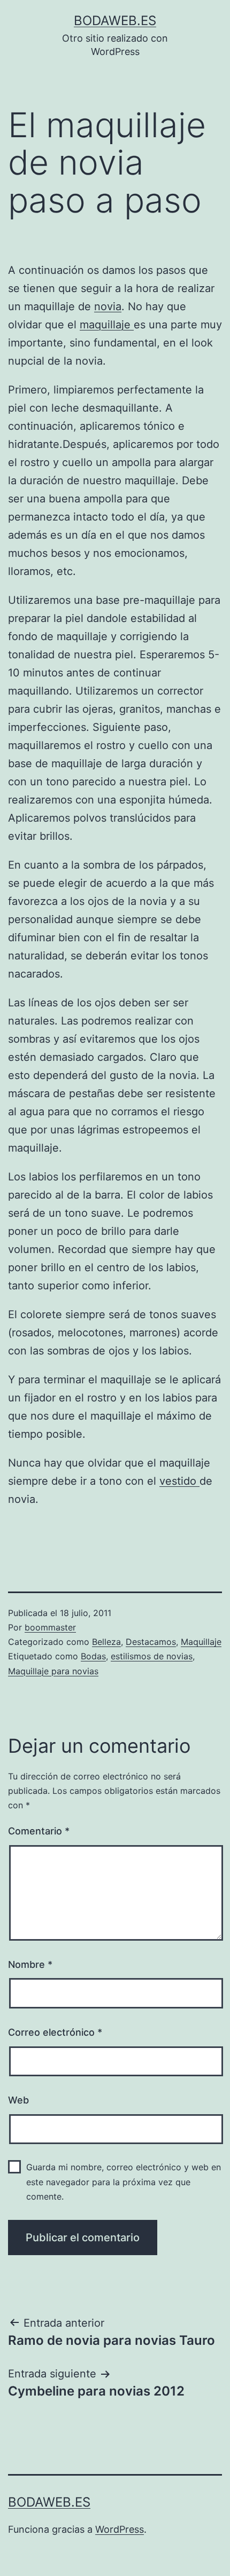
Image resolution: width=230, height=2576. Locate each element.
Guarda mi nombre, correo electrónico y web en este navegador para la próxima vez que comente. (124, 2181)
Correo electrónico (55, 2032)
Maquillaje (201, 1642)
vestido (179, 1481)
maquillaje (107, 325)
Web (18, 2100)
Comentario (39, 1831)
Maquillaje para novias (53, 1671)
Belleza (106, 1642)
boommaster (50, 1627)
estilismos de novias (152, 1656)
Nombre (30, 1964)
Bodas (93, 1656)
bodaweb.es (115, 21)
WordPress (120, 2529)
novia (108, 306)
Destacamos (151, 1642)
